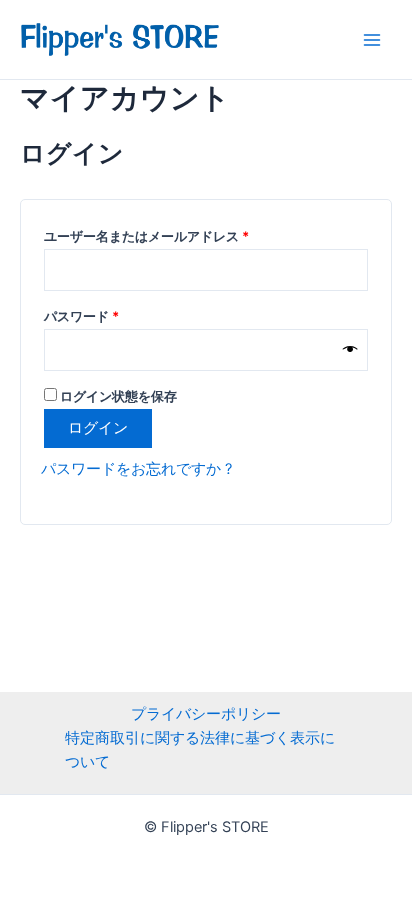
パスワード (87, 313)
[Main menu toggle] (372, 39)
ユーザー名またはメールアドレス (152, 233)
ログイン (98, 428)
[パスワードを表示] (350, 350)
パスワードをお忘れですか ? (136, 469)
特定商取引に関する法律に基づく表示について (200, 750)
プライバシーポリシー (206, 714)
